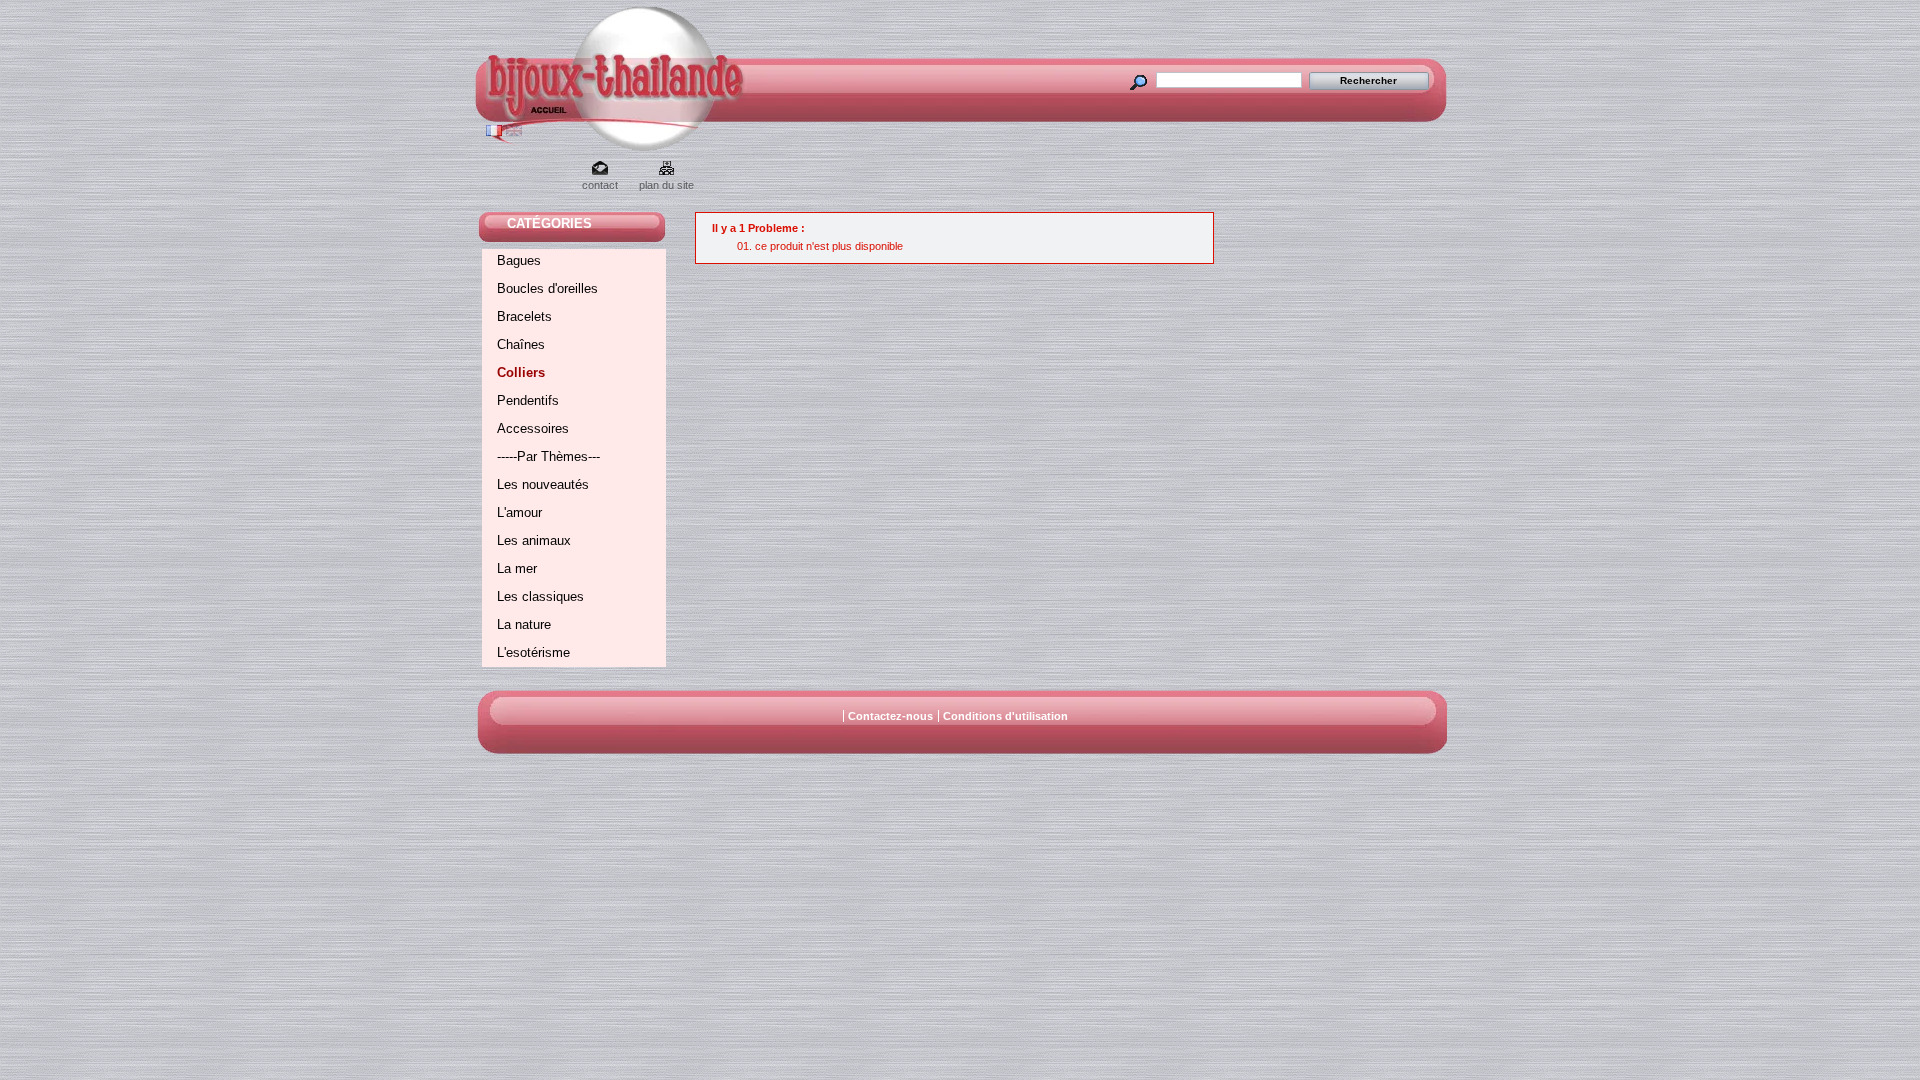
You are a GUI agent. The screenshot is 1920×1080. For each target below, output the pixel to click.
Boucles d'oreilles (547, 288)
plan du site (666, 185)
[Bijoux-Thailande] (528, 115)
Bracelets (524, 316)
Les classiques (540, 596)
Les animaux (534, 540)
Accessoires (533, 428)
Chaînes (521, 344)
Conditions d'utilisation (1005, 716)
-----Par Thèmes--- (548, 456)
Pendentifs (528, 400)
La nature (524, 624)
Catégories (549, 223)
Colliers (521, 372)
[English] (514, 132)
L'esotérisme (533, 652)
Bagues (519, 260)
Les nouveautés (543, 484)
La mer (517, 568)
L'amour (519, 512)
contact (600, 185)
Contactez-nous (890, 716)
